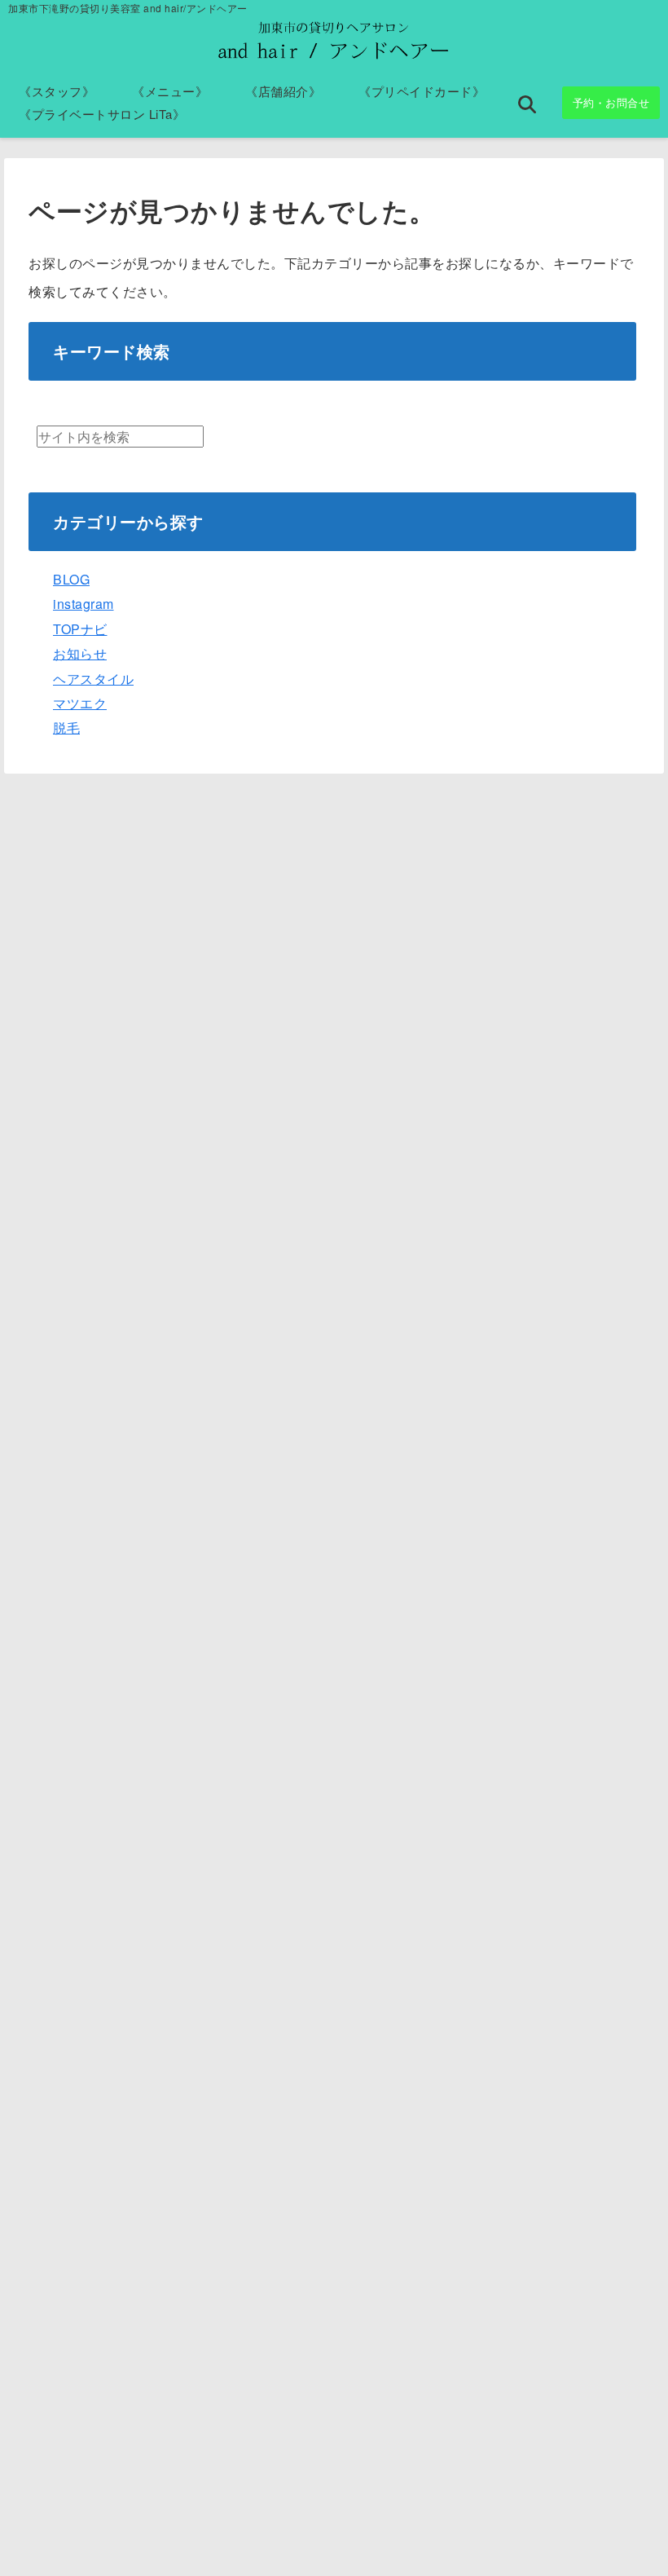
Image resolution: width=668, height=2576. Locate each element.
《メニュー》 (170, 91)
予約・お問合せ (611, 102)
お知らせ (80, 653)
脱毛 (66, 728)
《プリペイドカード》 (422, 91)
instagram (83, 604)
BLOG (71, 579)
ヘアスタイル (93, 679)
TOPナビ (80, 629)
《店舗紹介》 (283, 91)
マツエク (80, 703)
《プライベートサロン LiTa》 (102, 114)
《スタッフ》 (57, 91)
